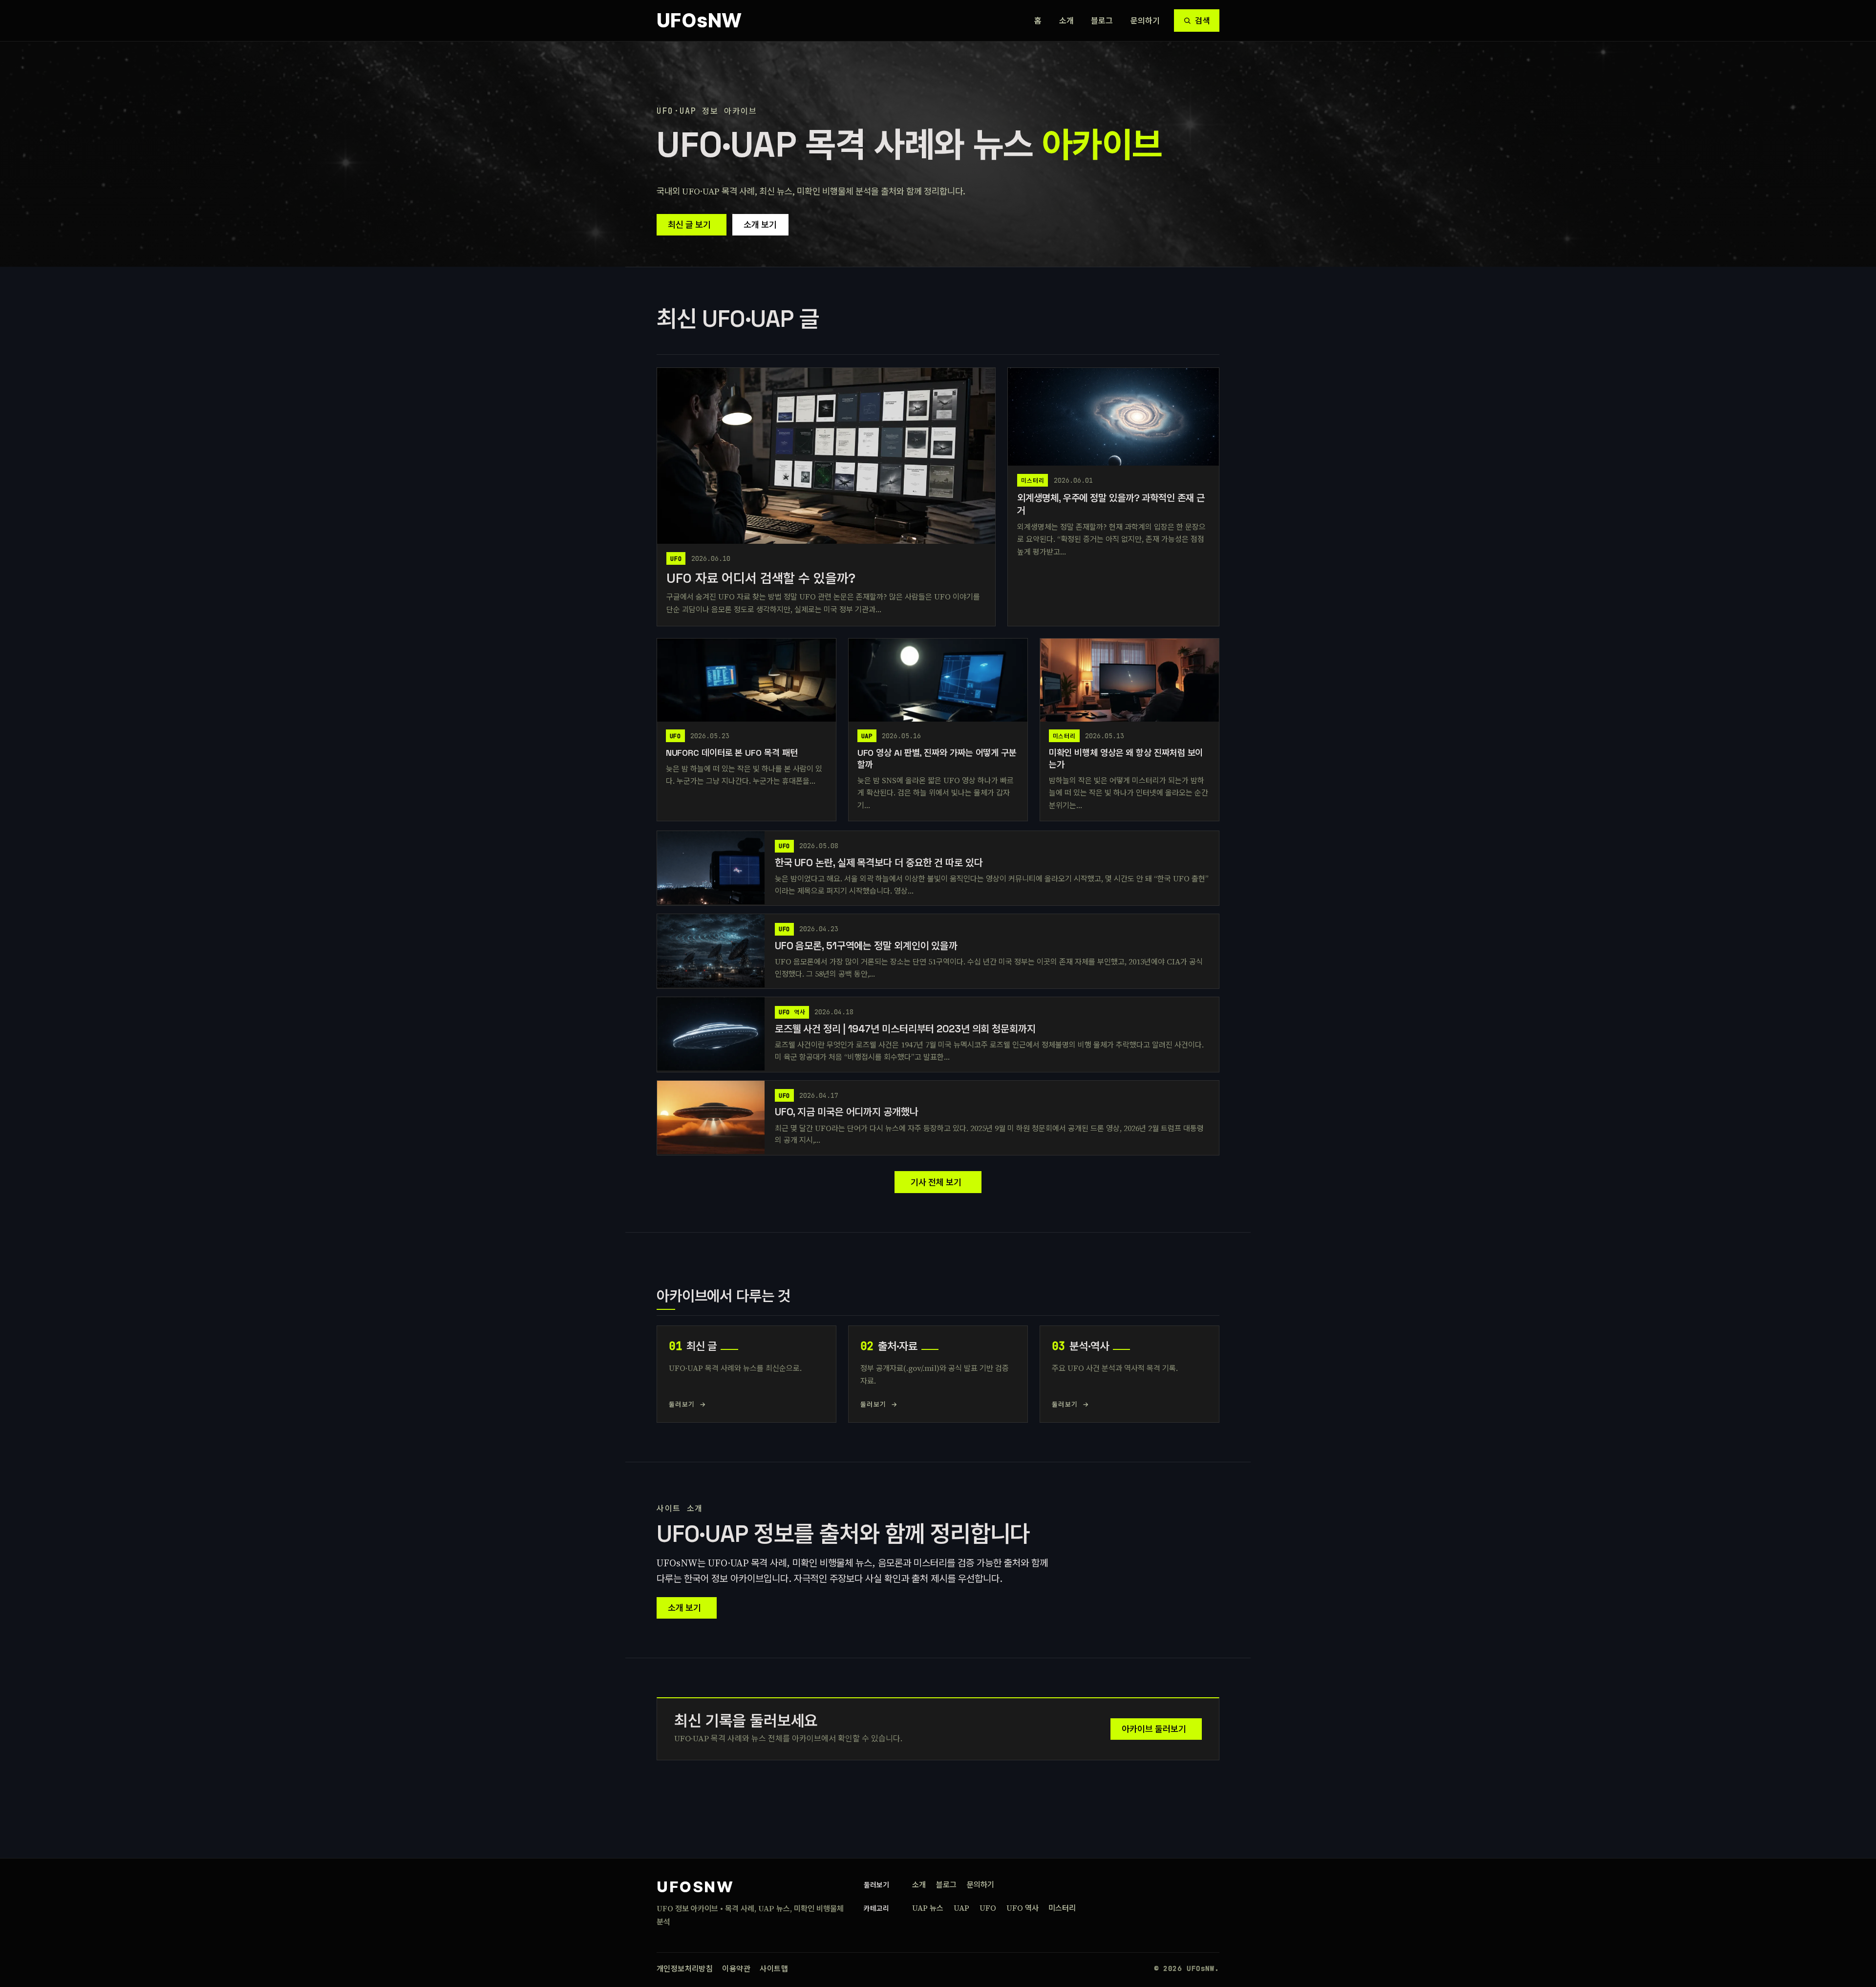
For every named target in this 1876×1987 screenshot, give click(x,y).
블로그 (1102, 21)
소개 (1066, 21)
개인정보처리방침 (685, 1969)
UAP (961, 1908)
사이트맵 (774, 1969)
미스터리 (1062, 1908)
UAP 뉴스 (928, 1908)
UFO (988, 1908)
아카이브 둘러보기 (1154, 1729)
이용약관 (736, 1969)
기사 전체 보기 (936, 1182)
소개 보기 (760, 224)
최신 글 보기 (689, 224)
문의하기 (1145, 21)
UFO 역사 (1023, 1908)
